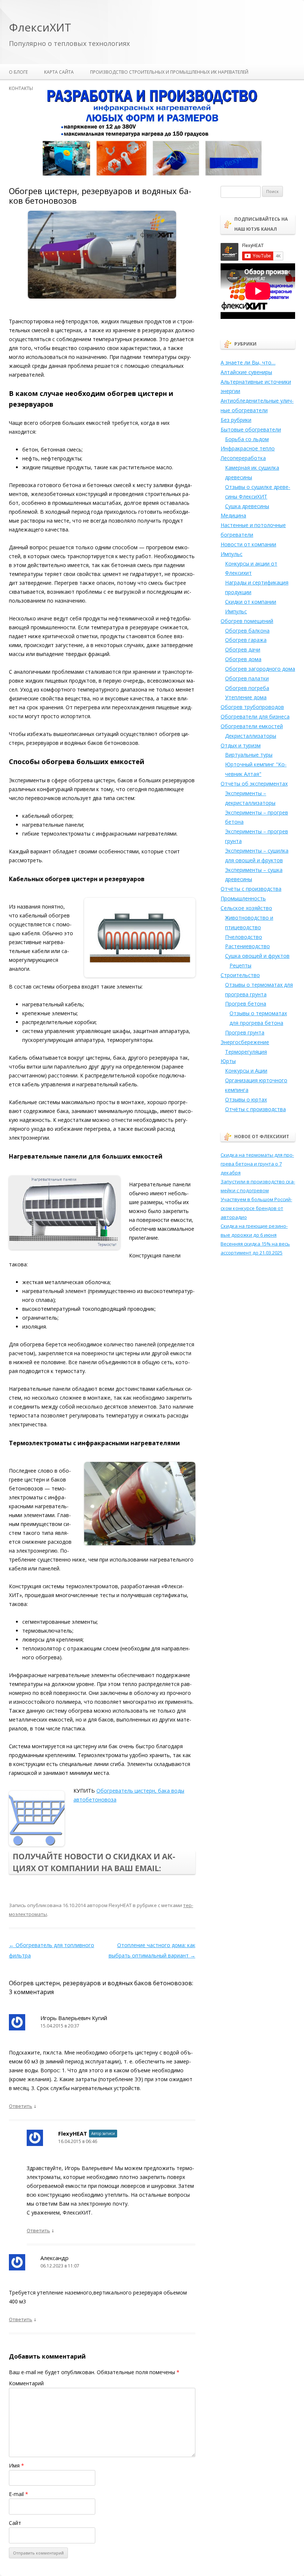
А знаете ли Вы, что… (248, 362)
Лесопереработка (243, 458)
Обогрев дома (243, 659)
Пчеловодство (244, 937)
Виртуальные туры (249, 755)
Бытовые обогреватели (251, 429)
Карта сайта (59, 72)
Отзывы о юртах (246, 1099)
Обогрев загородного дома (260, 669)
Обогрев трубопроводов (252, 707)
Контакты (21, 88)
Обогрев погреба (247, 688)
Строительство (240, 975)
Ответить (21, 2106)
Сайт (15, 2523)
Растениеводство (247, 946)
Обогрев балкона (247, 631)
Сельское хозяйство (246, 908)
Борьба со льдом (247, 439)
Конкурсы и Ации (246, 1071)
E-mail (19, 2494)
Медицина (233, 515)
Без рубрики (236, 420)
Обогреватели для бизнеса (255, 717)
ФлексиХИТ (40, 28)
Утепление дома (246, 697)
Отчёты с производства (251, 889)
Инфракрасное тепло (248, 448)
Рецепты (240, 965)
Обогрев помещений (247, 621)
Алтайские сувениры (246, 372)
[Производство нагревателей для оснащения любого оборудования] (152, 174)
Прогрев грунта (245, 1032)
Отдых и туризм (241, 745)
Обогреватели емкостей (252, 726)
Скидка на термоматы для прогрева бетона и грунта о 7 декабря (257, 1164)
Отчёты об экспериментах (254, 784)
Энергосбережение (245, 1042)
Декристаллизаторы (251, 736)
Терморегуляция (246, 1052)
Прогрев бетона (246, 1004)
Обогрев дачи (243, 649)
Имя (16, 2465)
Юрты (228, 1061)
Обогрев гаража (246, 640)
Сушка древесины (247, 506)
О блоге (18, 72)
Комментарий (26, 2383)
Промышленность (243, 898)
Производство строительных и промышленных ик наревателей (169, 72)
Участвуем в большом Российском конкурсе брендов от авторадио (256, 1208)
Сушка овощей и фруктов (257, 956)
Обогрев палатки (247, 678)
